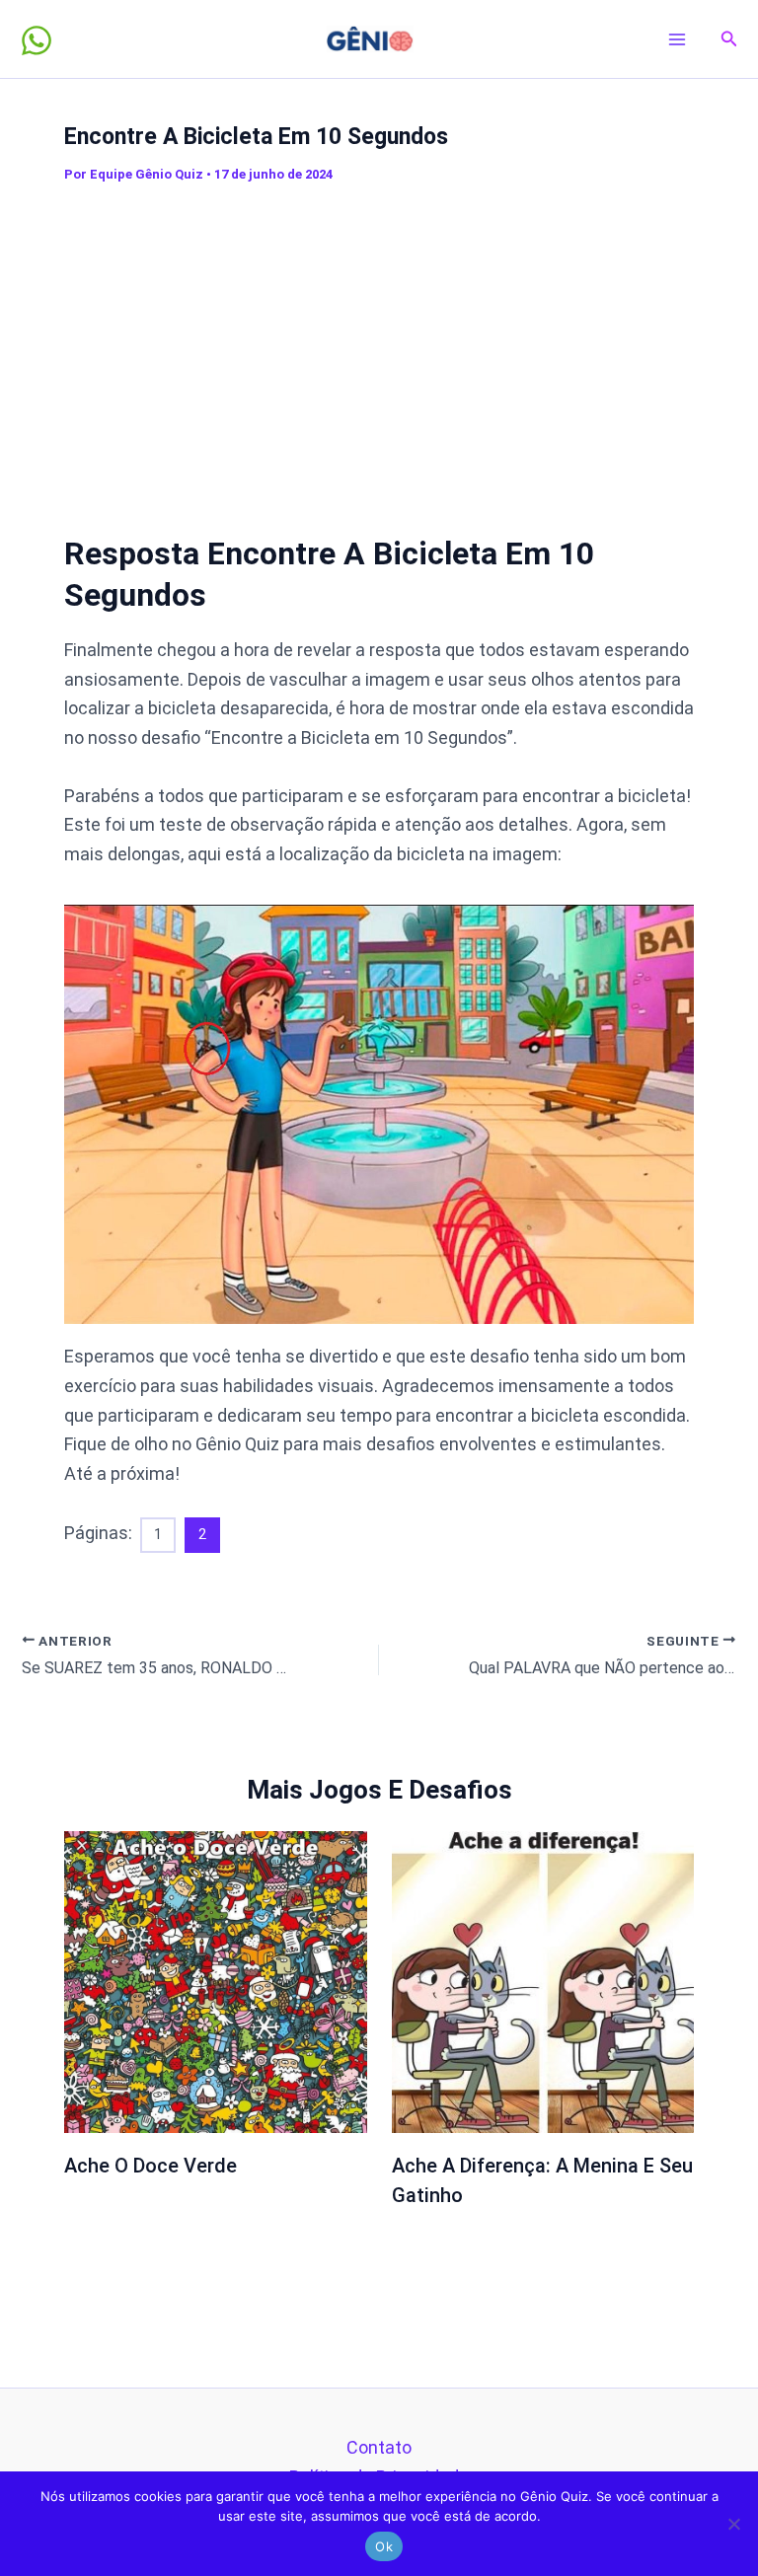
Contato (379, 2447)
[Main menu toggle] (678, 39)
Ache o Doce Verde (151, 2166)
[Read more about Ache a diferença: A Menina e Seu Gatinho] (543, 1981)
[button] (729, 39)
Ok (384, 2546)
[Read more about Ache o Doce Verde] (216, 1981)
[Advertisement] (411, 339)
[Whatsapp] (37, 40)
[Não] (733, 2524)
